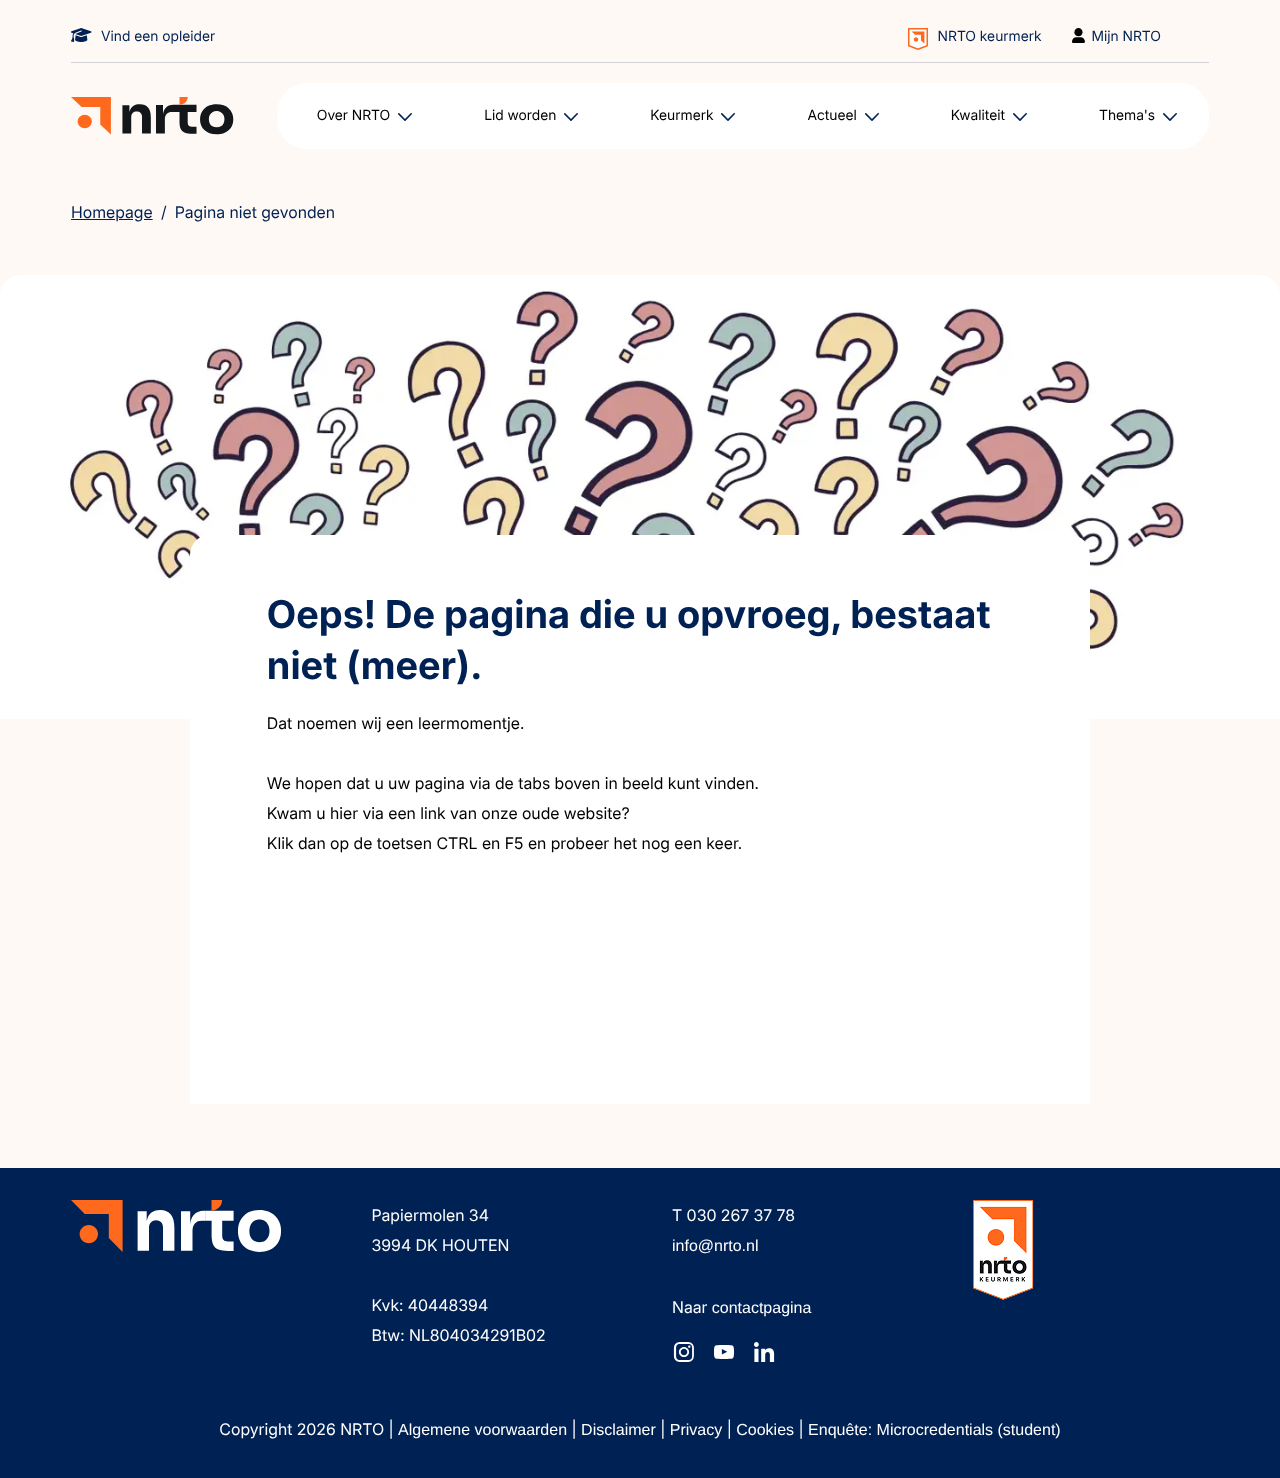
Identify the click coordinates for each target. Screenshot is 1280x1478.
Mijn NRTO (1127, 36)
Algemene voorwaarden (484, 1430)
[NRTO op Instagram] (684, 1352)
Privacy (698, 1430)
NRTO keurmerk (990, 36)
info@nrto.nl (715, 1246)
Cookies (767, 1430)
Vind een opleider (158, 36)
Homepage (112, 212)
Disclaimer (620, 1430)
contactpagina (762, 1308)
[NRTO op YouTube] (724, 1352)
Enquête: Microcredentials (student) (934, 1430)
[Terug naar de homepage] (152, 116)
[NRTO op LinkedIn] (764, 1352)
